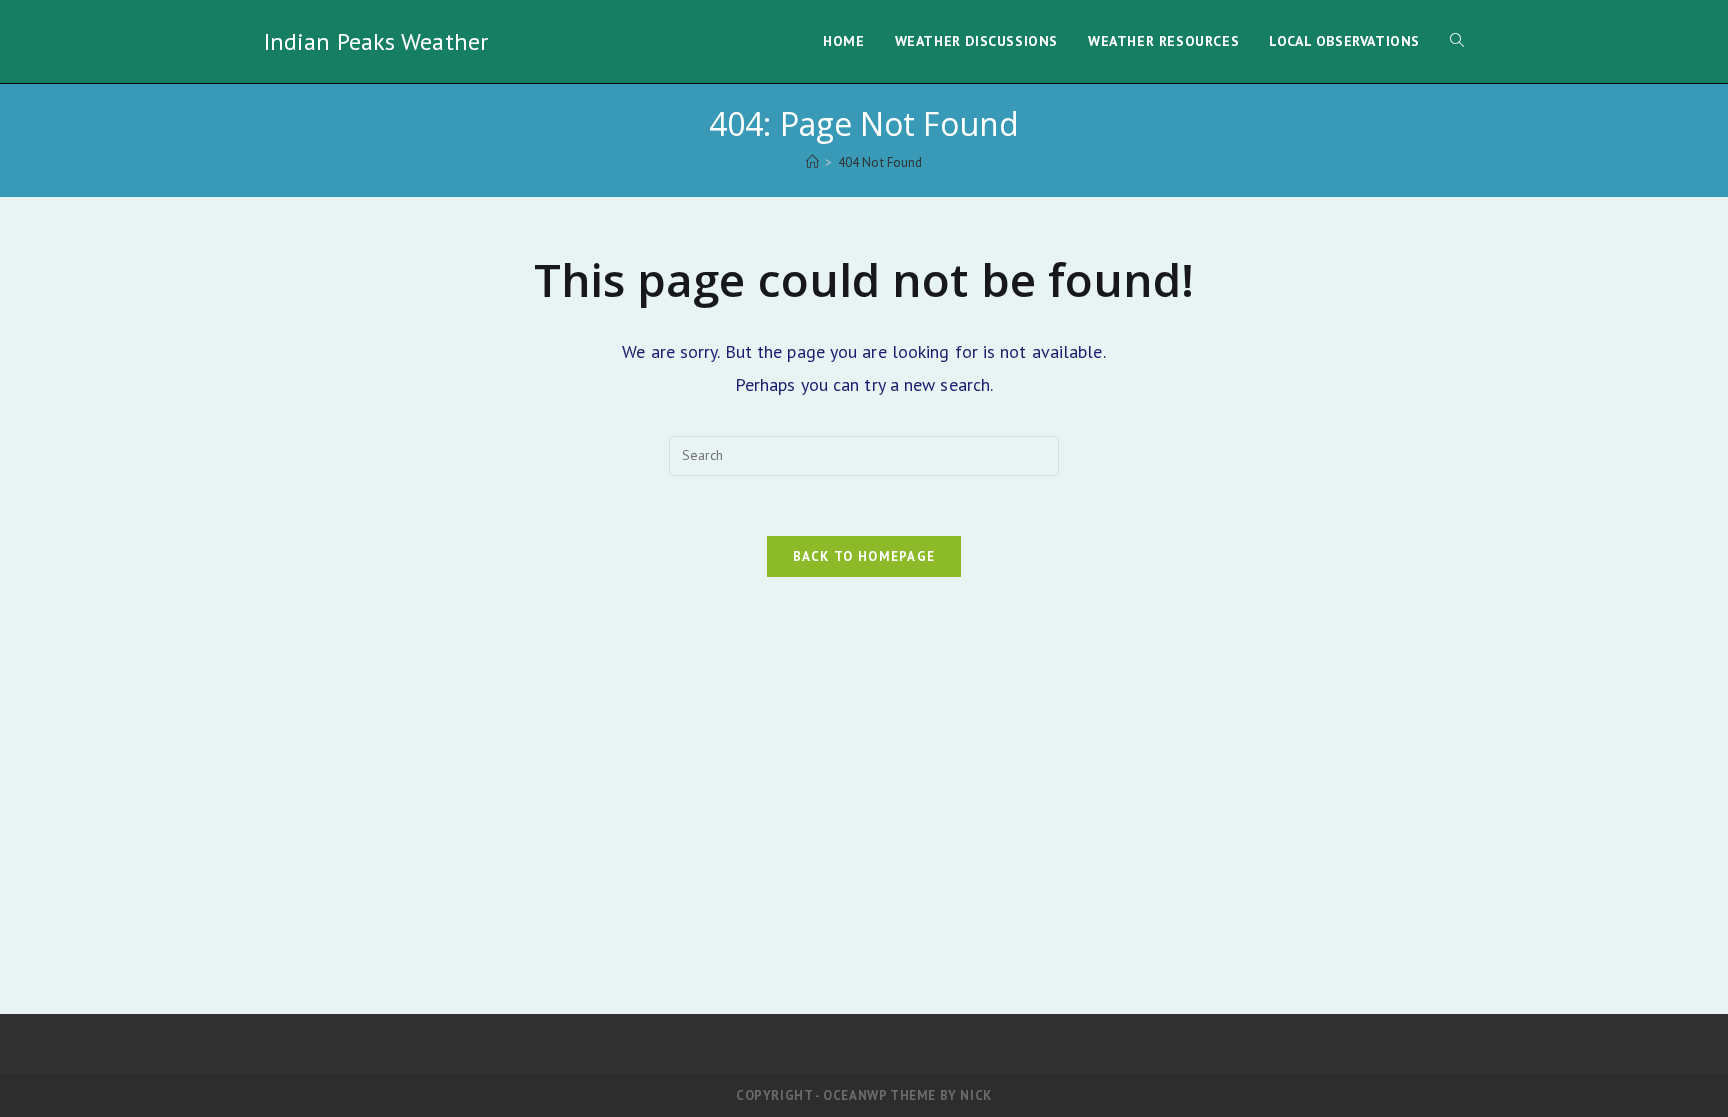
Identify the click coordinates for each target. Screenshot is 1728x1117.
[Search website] (1457, 41)
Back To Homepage (864, 556)
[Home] (812, 162)
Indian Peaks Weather (376, 41)
